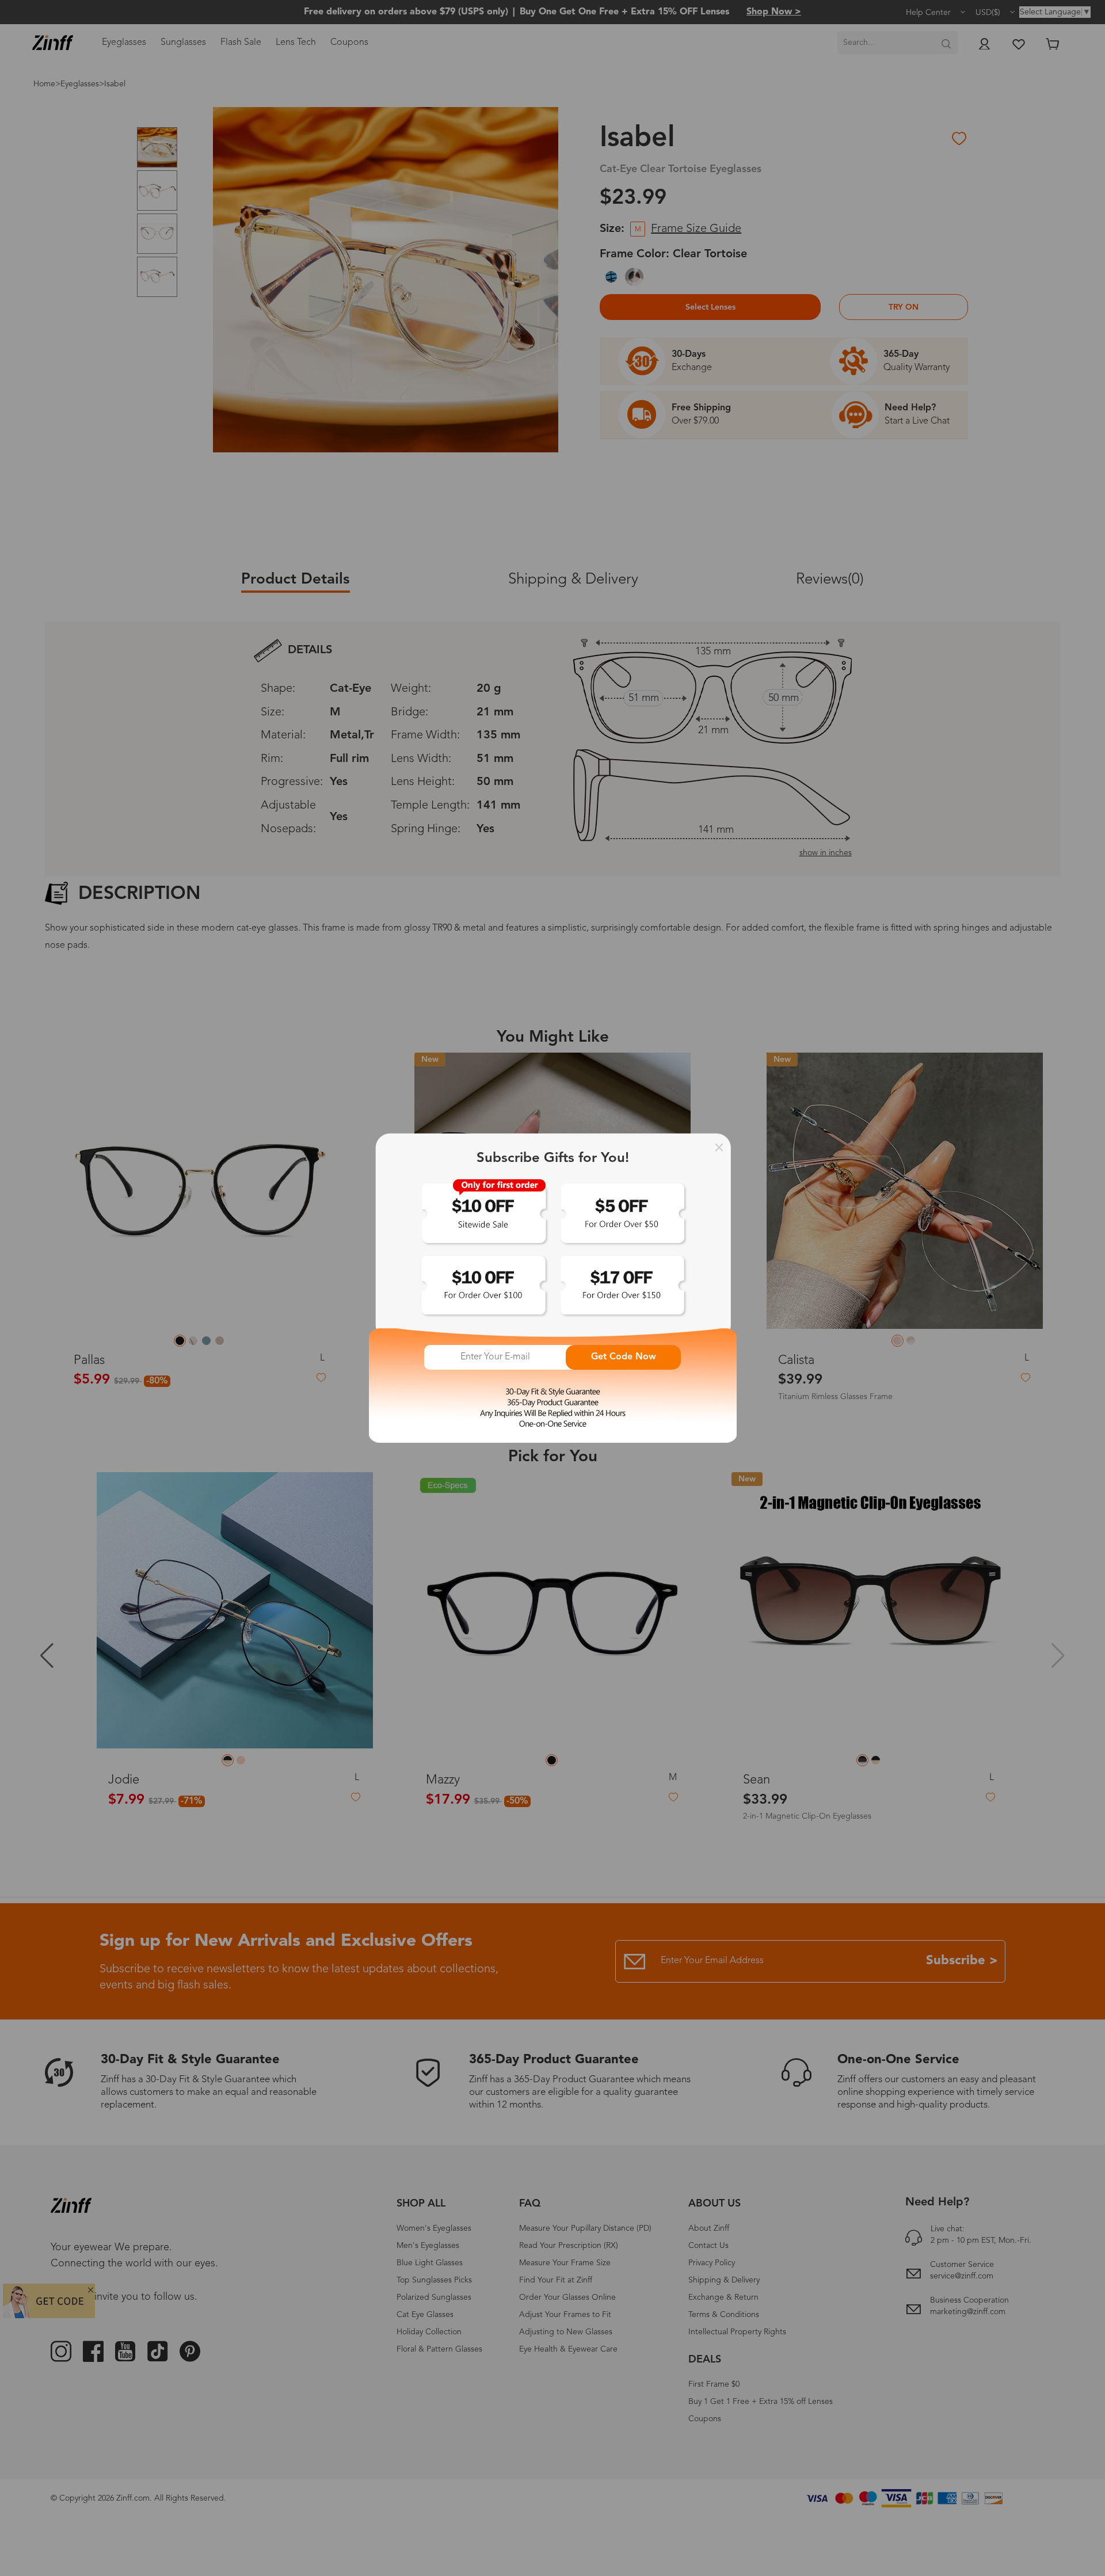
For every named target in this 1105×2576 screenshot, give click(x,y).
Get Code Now (624, 1357)
